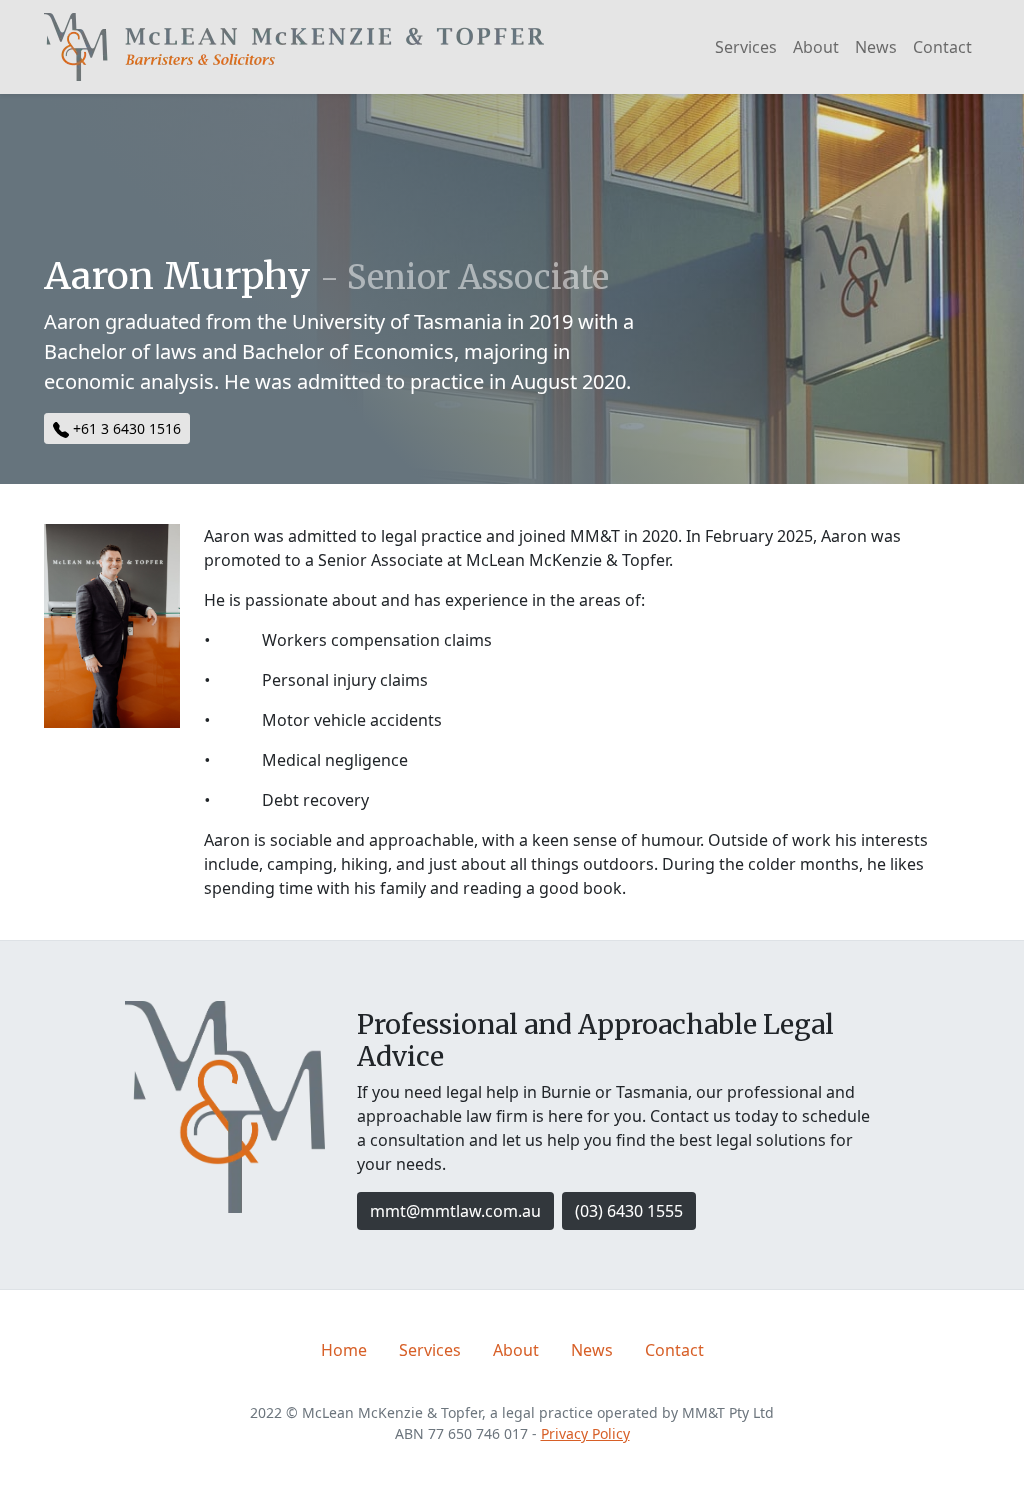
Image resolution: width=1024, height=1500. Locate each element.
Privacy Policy (585, 1433)
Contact (942, 47)
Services (746, 47)
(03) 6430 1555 (629, 1211)
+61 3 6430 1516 (125, 428)
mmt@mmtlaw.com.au (455, 1211)
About (816, 47)
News (876, 47)
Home (344, 1350)
